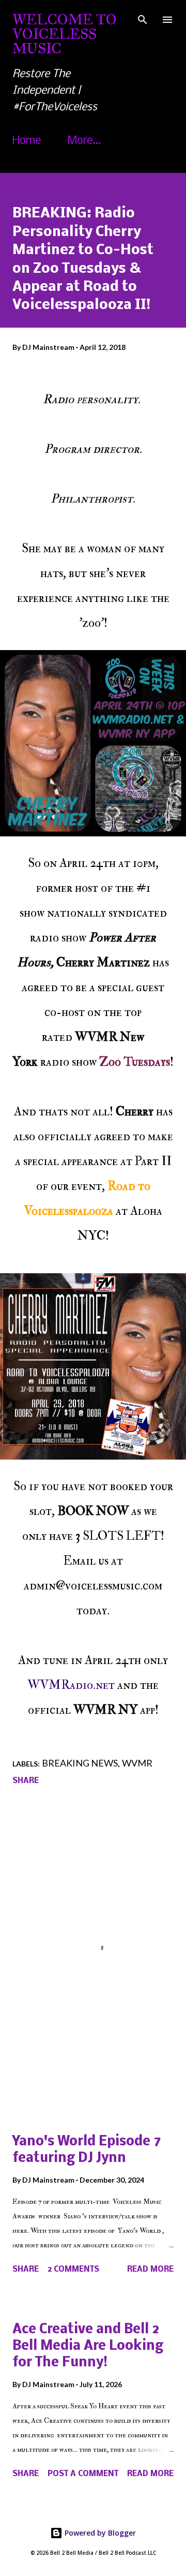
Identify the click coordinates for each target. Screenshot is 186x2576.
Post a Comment (83, 2474)
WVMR (137, 1763)
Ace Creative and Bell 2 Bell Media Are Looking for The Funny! (88, 2346)
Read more (150, 2270)
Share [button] (26, 1781)
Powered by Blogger (99, 2533)
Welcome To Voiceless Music (65, 34)
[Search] (143, 19)
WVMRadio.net (71, 1685)
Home (27, 141)
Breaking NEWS (80, 1763)
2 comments (73, 2270)
